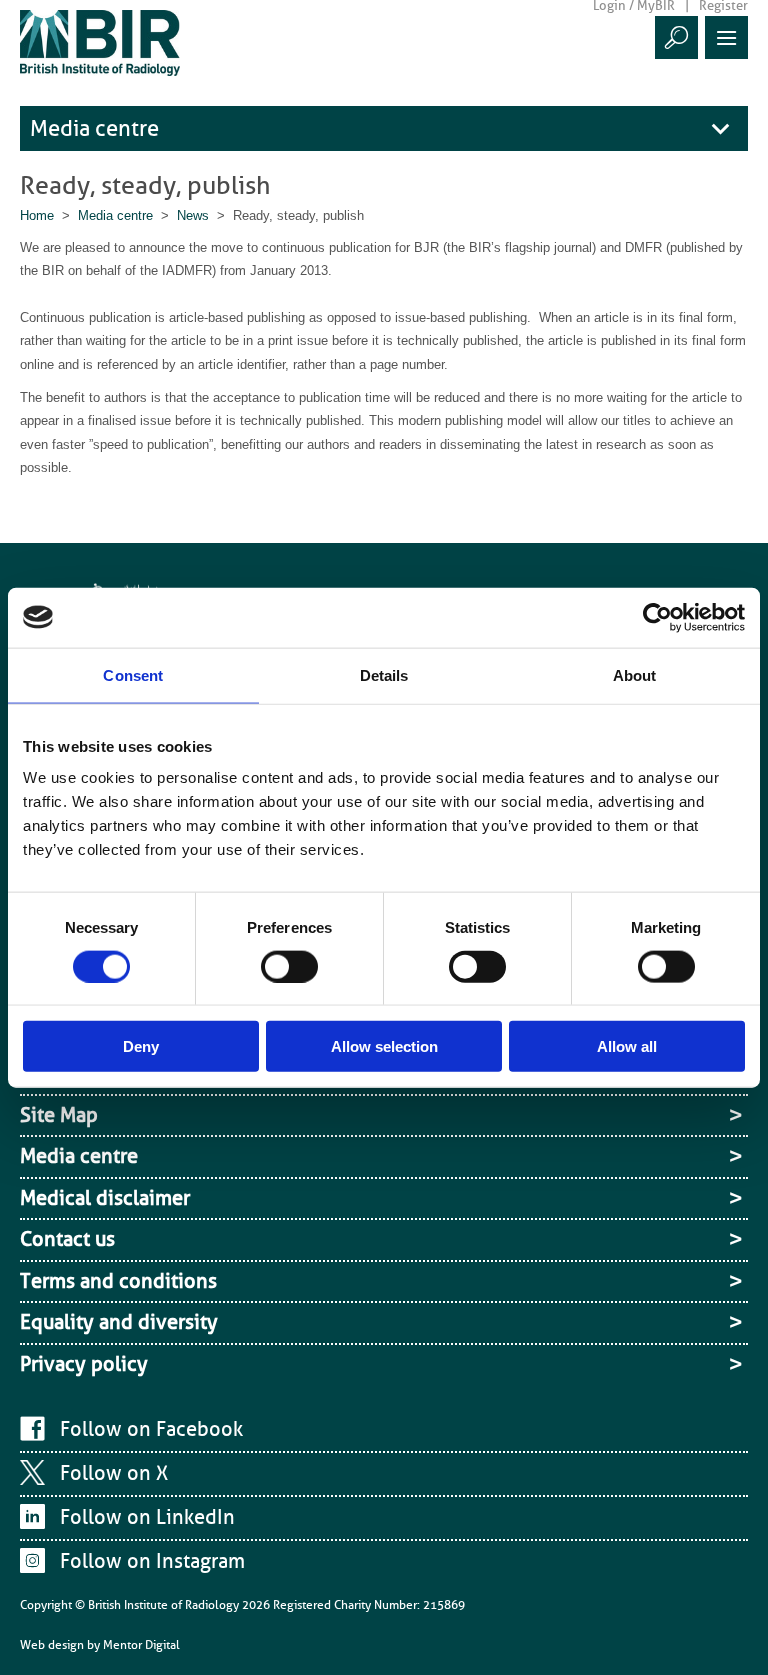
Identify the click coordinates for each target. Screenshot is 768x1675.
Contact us (67, 1239)
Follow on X (114, 1473)
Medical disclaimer (105, 1198)
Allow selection (384, 1046)
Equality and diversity (119, 1322)
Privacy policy (84, 1364)
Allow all (627, 1046)
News (193, 215)
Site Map (59, 1115)
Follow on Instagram (152, 1561)
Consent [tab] (133, 674)
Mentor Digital (141, 1645)
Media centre (94, 128)
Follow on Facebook (151, 1429)
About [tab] (635, 674)
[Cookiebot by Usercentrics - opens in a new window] (657, 617)
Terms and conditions (118, 1281)
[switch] (289, 966)
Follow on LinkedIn (147, 1517)
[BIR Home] (100, 42)
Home (37, 215)
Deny (141, 1046)
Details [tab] (384, 674)
